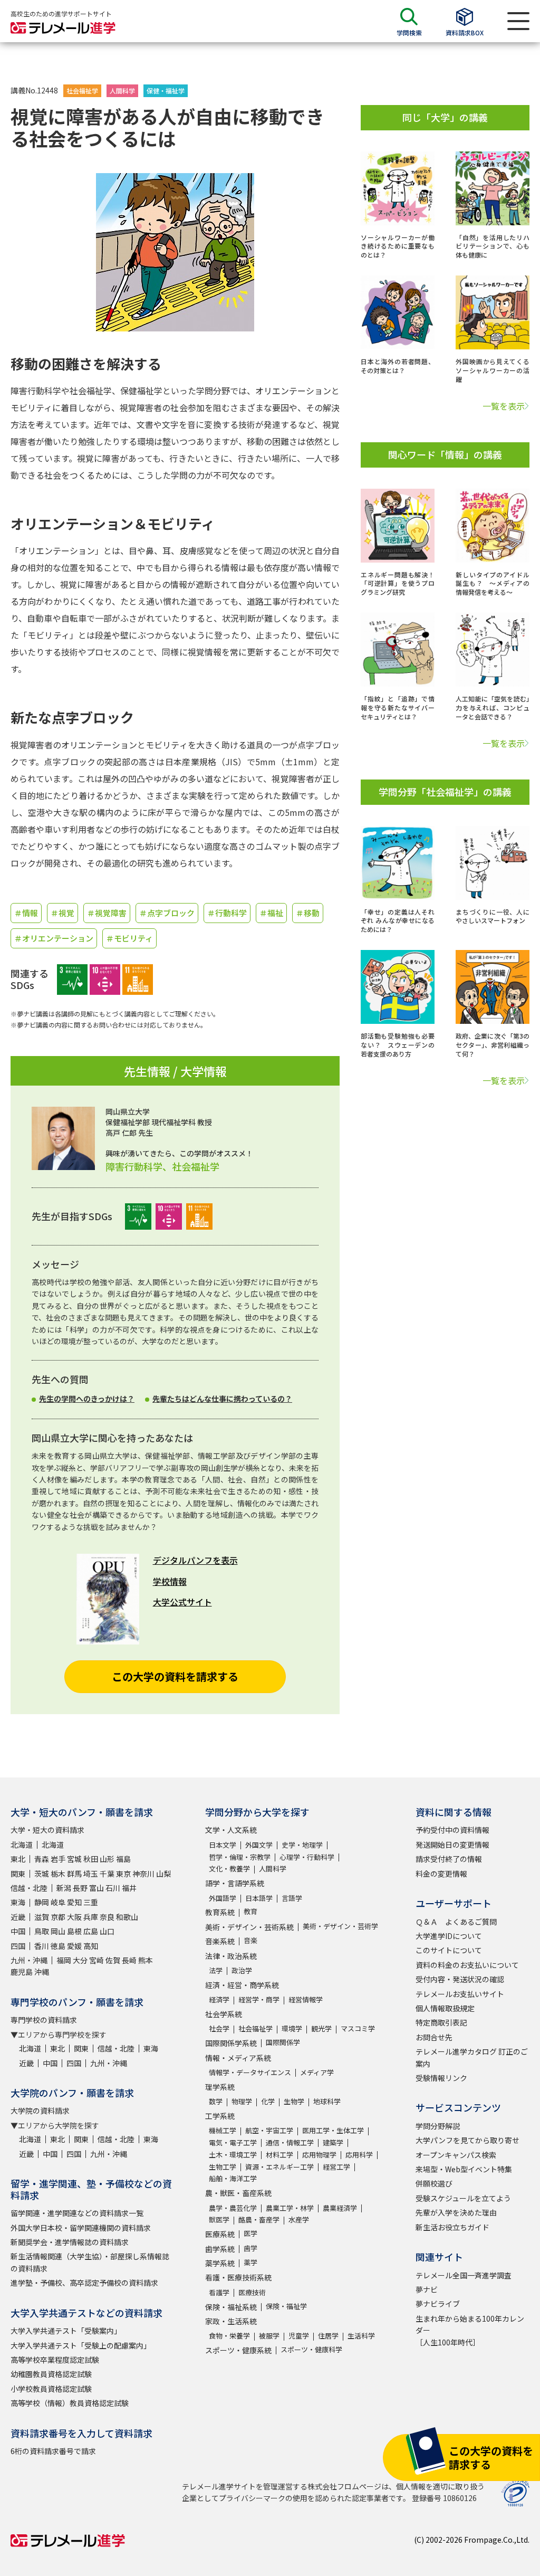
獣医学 (219, 2219)
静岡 (42, 1902)
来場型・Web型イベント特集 (464, 2169)
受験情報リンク (441, 2078)
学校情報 (170, 1581)
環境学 (292, 2028)
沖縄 (42, 1972)
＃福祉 (271, 913)
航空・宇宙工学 (269, 2130)
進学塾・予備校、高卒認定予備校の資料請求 (84, 2283)
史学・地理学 (302, 1845)
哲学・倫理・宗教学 (240, 1857)
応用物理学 (319, 2155)
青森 (42, 1859)
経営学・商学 (259, 1999)
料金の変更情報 (441, 1874)
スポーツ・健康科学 (311, 2349)
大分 (80, 1960)
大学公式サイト (182, 1602)
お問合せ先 (434, 2037)
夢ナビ (427, 2289)
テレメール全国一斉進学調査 (464, 2275)
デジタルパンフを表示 (195, 1560)
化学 (268, 2101)
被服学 (269, 2336)
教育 (250, 1911)
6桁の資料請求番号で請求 (53, 2451)
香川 (42, 1946)
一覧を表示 (504, 406)
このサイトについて (449, 1950)
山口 (107, 1931)
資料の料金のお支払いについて (467, 1965)
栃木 (58, 1874)
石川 (113, 1888)
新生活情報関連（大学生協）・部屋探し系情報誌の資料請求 (90, 2262)
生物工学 (223, 2167)
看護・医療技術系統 (238, 2277)
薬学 (250, 2262)
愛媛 (74, 1946)
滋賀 (42, 1917)
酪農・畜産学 (259, 2219)
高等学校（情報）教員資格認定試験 (70, 2403)
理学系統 (220, 2087)
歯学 (250, 2248)
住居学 (328, 2336)
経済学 (219, 1999)
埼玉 (91, 1874)
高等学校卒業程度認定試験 (55, 2360)
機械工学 (223, 2130)
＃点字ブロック (167, 913)
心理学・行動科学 (307, 1857)
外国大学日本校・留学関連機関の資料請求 (81, 2228)
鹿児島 (22, 1972)
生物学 (294, 2101)
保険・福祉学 (286, 2306)
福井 (129, 1888)
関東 (18, 1874)
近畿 (18, 1917)
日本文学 (223, 1845)
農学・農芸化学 (233, 2208)
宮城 (74, 1859)
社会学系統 (224, 2014)
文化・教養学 (229, 1869)
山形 (107, 1859)
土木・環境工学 (233, 2155)
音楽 (250, 1940)
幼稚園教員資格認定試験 (51, 2374)
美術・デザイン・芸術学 (340, 1926)
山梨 (163, 1874)
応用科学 (359, 2155)
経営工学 (336, 2167)
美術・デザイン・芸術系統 (249, 1927)
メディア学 (317, 2072)
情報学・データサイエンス (250, 2072)
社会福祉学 (82, 91)
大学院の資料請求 (40, 2111)
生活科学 (361, 2336)
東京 (123, 1874)
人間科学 (122, 91)
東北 (18, 1859)
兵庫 (91, 1917)
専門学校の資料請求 (44, 2020)
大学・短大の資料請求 (47, 1830)
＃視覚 (62, 913)
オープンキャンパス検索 (456, 2155)
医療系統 (220, 2234)
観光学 (321, 2028)
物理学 (242, 2101)
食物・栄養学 (229, 2336)
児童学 (299, 2336)
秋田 (91, 1859)
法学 (216, 1970)
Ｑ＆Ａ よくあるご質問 (456, 1922)
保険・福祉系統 (231, 2307)
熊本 (146, 1960)
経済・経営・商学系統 (242, 1985)
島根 (74, 1931)
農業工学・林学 (290, 2208)
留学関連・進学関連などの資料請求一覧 (77, 2213)
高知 (91, 1946)
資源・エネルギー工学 (279, 2167)
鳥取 (42, 1931)
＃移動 (308, 913)
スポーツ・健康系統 (238, 2350)
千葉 (107, 1874)
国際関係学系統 (231, 2043)
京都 (58, 1917)
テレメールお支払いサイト (460, 1994)
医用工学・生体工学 (333, 2130)
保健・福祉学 (166, 91)
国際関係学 (283, 2042)
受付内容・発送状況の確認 (460, 1979)
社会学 (219, 2028)
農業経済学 (340, 2208)
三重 (91, 1902)
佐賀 (113, 1960)
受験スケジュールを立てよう (463, 2198)
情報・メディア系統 (238, 2058)
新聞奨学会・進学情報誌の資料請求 (70, 2242)
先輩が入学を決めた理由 (456, 2212)
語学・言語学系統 (235, 1883)
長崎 (129, 1960)
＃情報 (26, 913)
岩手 (58, 1859)
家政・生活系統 (231, 2321)
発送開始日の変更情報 (452, 1845)
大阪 (74, 1917)
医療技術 (252, 2292)
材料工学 (279, 2155)
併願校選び (434, 2183)
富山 (97, 1888)
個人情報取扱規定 (445, 2008)
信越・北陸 (29, 1888)
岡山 (58, 1931)
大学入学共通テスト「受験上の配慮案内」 (81, 2345)
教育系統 (220, 1912)
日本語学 (259, 1898)
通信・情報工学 (290, 2142)
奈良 (107, 1917)
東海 (18, 1902)
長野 (80, 1888)
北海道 (22, 1845)
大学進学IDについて (449, 1936)
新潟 (64, 1888)
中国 (18, 1931)
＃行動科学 (227, 913)
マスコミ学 (358, 2028)
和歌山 (127, 1917)
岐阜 (58, 1902)
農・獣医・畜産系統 (238, 2193)
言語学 (292, 1898)
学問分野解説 (438, 2126)
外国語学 (223, 1898)
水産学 (299, 2219)
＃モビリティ (129, 938)
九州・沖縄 (29, 1960)
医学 (250, 2233)
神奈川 (143, 1874)
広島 (91, 1931)
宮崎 (97, 1960)
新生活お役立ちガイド (452, 2227)
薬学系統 (220, 2263)
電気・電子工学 (233, 2142)
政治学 (242, 1970)
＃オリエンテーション (54, 938)
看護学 (219, 2292)
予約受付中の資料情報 (452, 1830)
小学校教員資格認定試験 (51, 2389)
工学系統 (220, 2116)
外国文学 (259, 1845)
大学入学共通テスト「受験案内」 (66, 2331)
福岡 (64, 1960)
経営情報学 (306, 1999)
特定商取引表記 (441, 2022)
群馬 (74, 1874)
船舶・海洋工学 (233, 2178)
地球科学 (327, 2101)
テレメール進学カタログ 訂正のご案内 (472, 2057)
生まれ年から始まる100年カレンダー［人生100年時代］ (470, 2330)
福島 (123, 1859)
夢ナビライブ (438, 2304)
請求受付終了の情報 (449, 1859)
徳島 (58, 1946)
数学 (216, 2101)
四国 (18, 1946)
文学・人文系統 (231, 1830)
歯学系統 (220, 2249)
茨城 (42, 1874)
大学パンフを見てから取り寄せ (467, 2140)
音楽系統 (220, 1941)
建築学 (333, 2142)
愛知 (74, 1902)
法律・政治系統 (231, 1956)
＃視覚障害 (107, 913)
